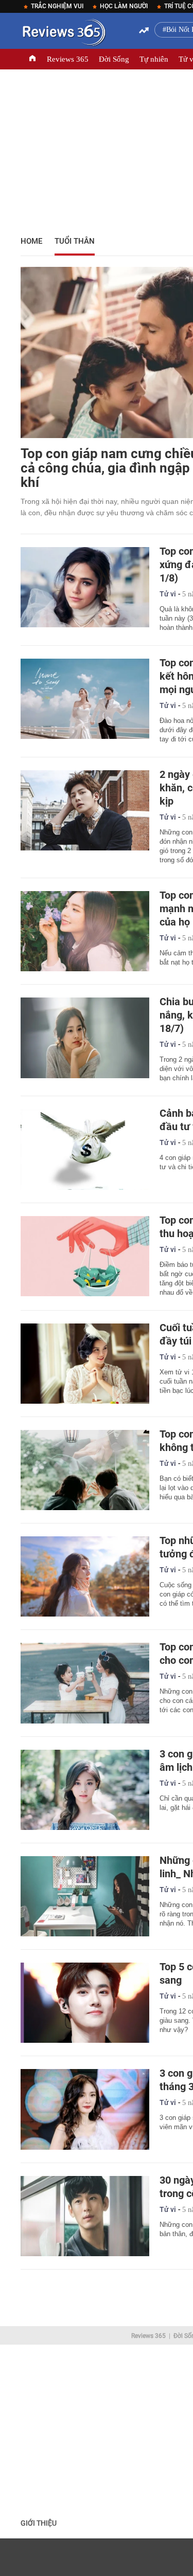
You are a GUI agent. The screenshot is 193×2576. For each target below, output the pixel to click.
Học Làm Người (124, 6)
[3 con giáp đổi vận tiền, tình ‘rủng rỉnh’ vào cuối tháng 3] (85, 2109)
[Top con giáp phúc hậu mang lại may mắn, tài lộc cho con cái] (85, 1683)
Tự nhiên (154, 59)
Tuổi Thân (75, 241)
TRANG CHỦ (32, 59)
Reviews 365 (68, 59)
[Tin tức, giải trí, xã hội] (63, 34)
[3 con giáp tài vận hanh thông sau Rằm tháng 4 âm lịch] (85, 1790)
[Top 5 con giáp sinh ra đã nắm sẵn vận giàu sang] (85, 2003)
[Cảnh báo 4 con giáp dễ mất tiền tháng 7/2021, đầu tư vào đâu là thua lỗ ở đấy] (85, 1149)
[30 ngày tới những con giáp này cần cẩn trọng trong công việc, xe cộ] (85, 2216)
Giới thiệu (39, 2523)
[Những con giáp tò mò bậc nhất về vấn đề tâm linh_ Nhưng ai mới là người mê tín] (85, 1896)
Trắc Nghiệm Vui (57, 6)
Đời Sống (114, 59)
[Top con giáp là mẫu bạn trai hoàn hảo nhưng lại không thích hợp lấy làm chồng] (85, 1470)
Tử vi (168, 594)
